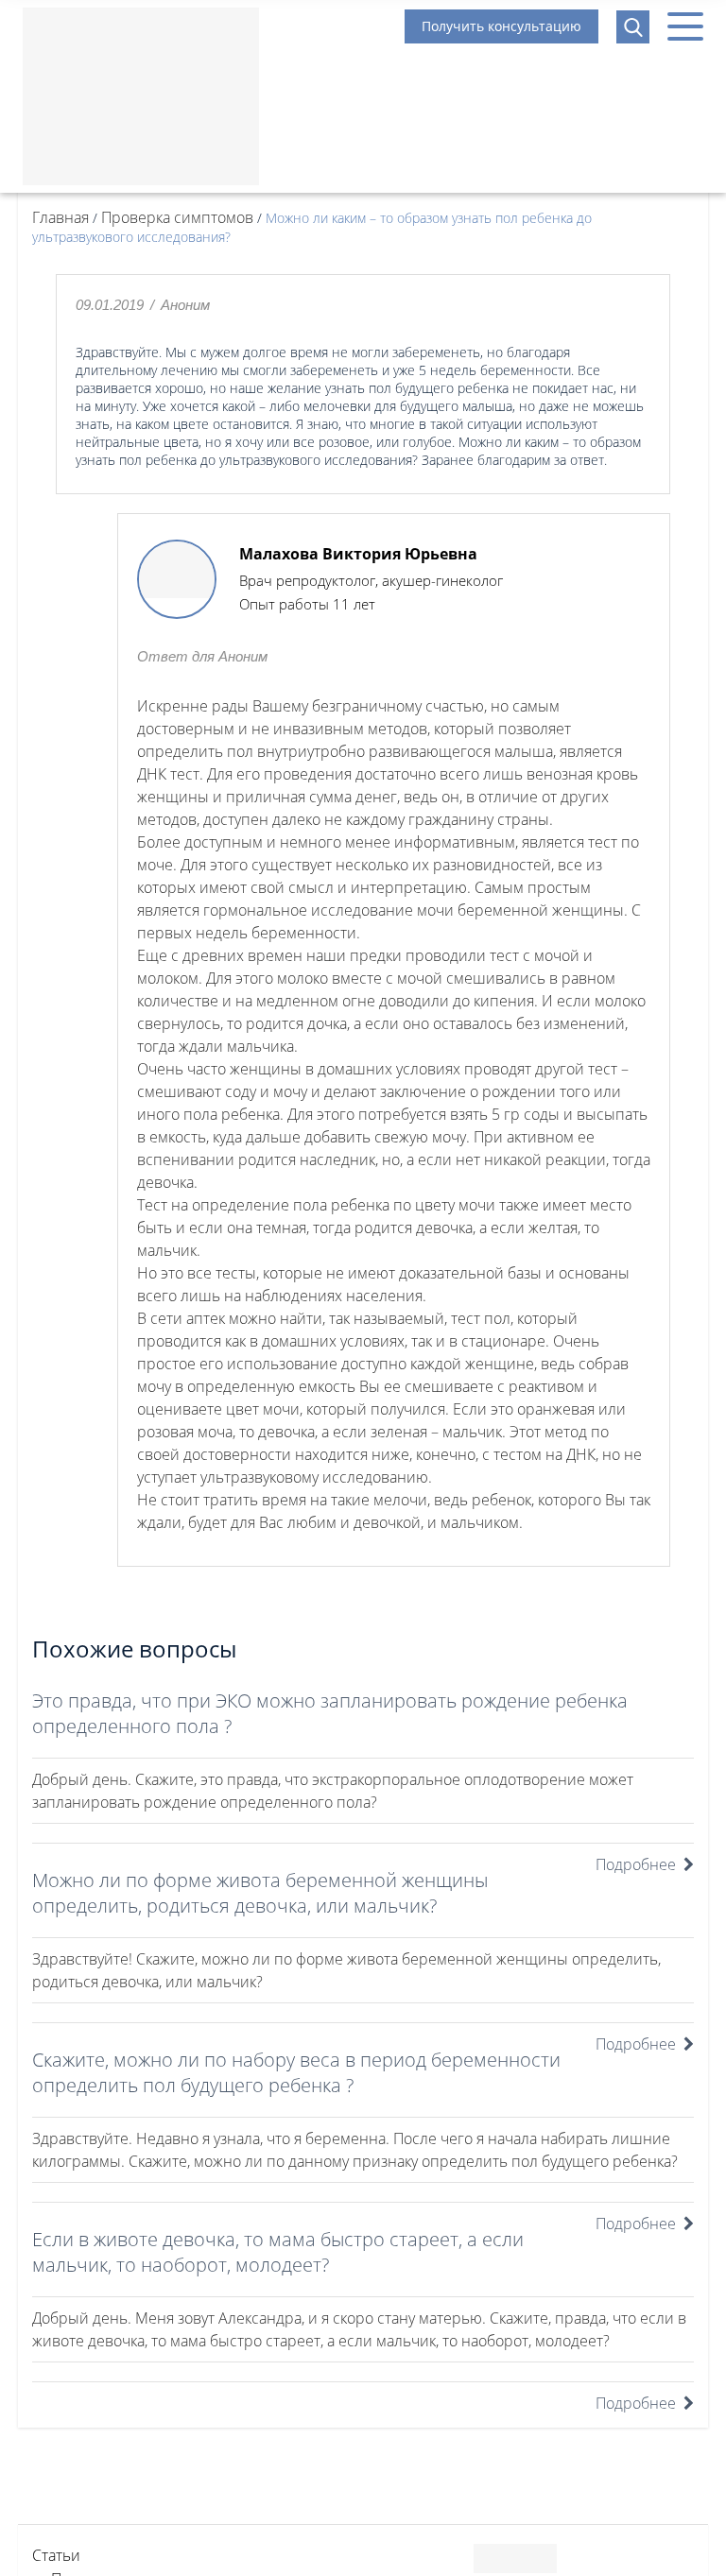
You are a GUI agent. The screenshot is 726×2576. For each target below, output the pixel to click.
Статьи (56, 2555)
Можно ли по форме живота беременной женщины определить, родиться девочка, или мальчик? (260, 1893)
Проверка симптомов (177, 217)
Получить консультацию (501, 26)
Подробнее (636, 1864)
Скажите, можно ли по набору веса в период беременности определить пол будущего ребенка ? (296, 2072)
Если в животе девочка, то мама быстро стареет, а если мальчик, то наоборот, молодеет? (278, 2252)
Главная (60, 217)
